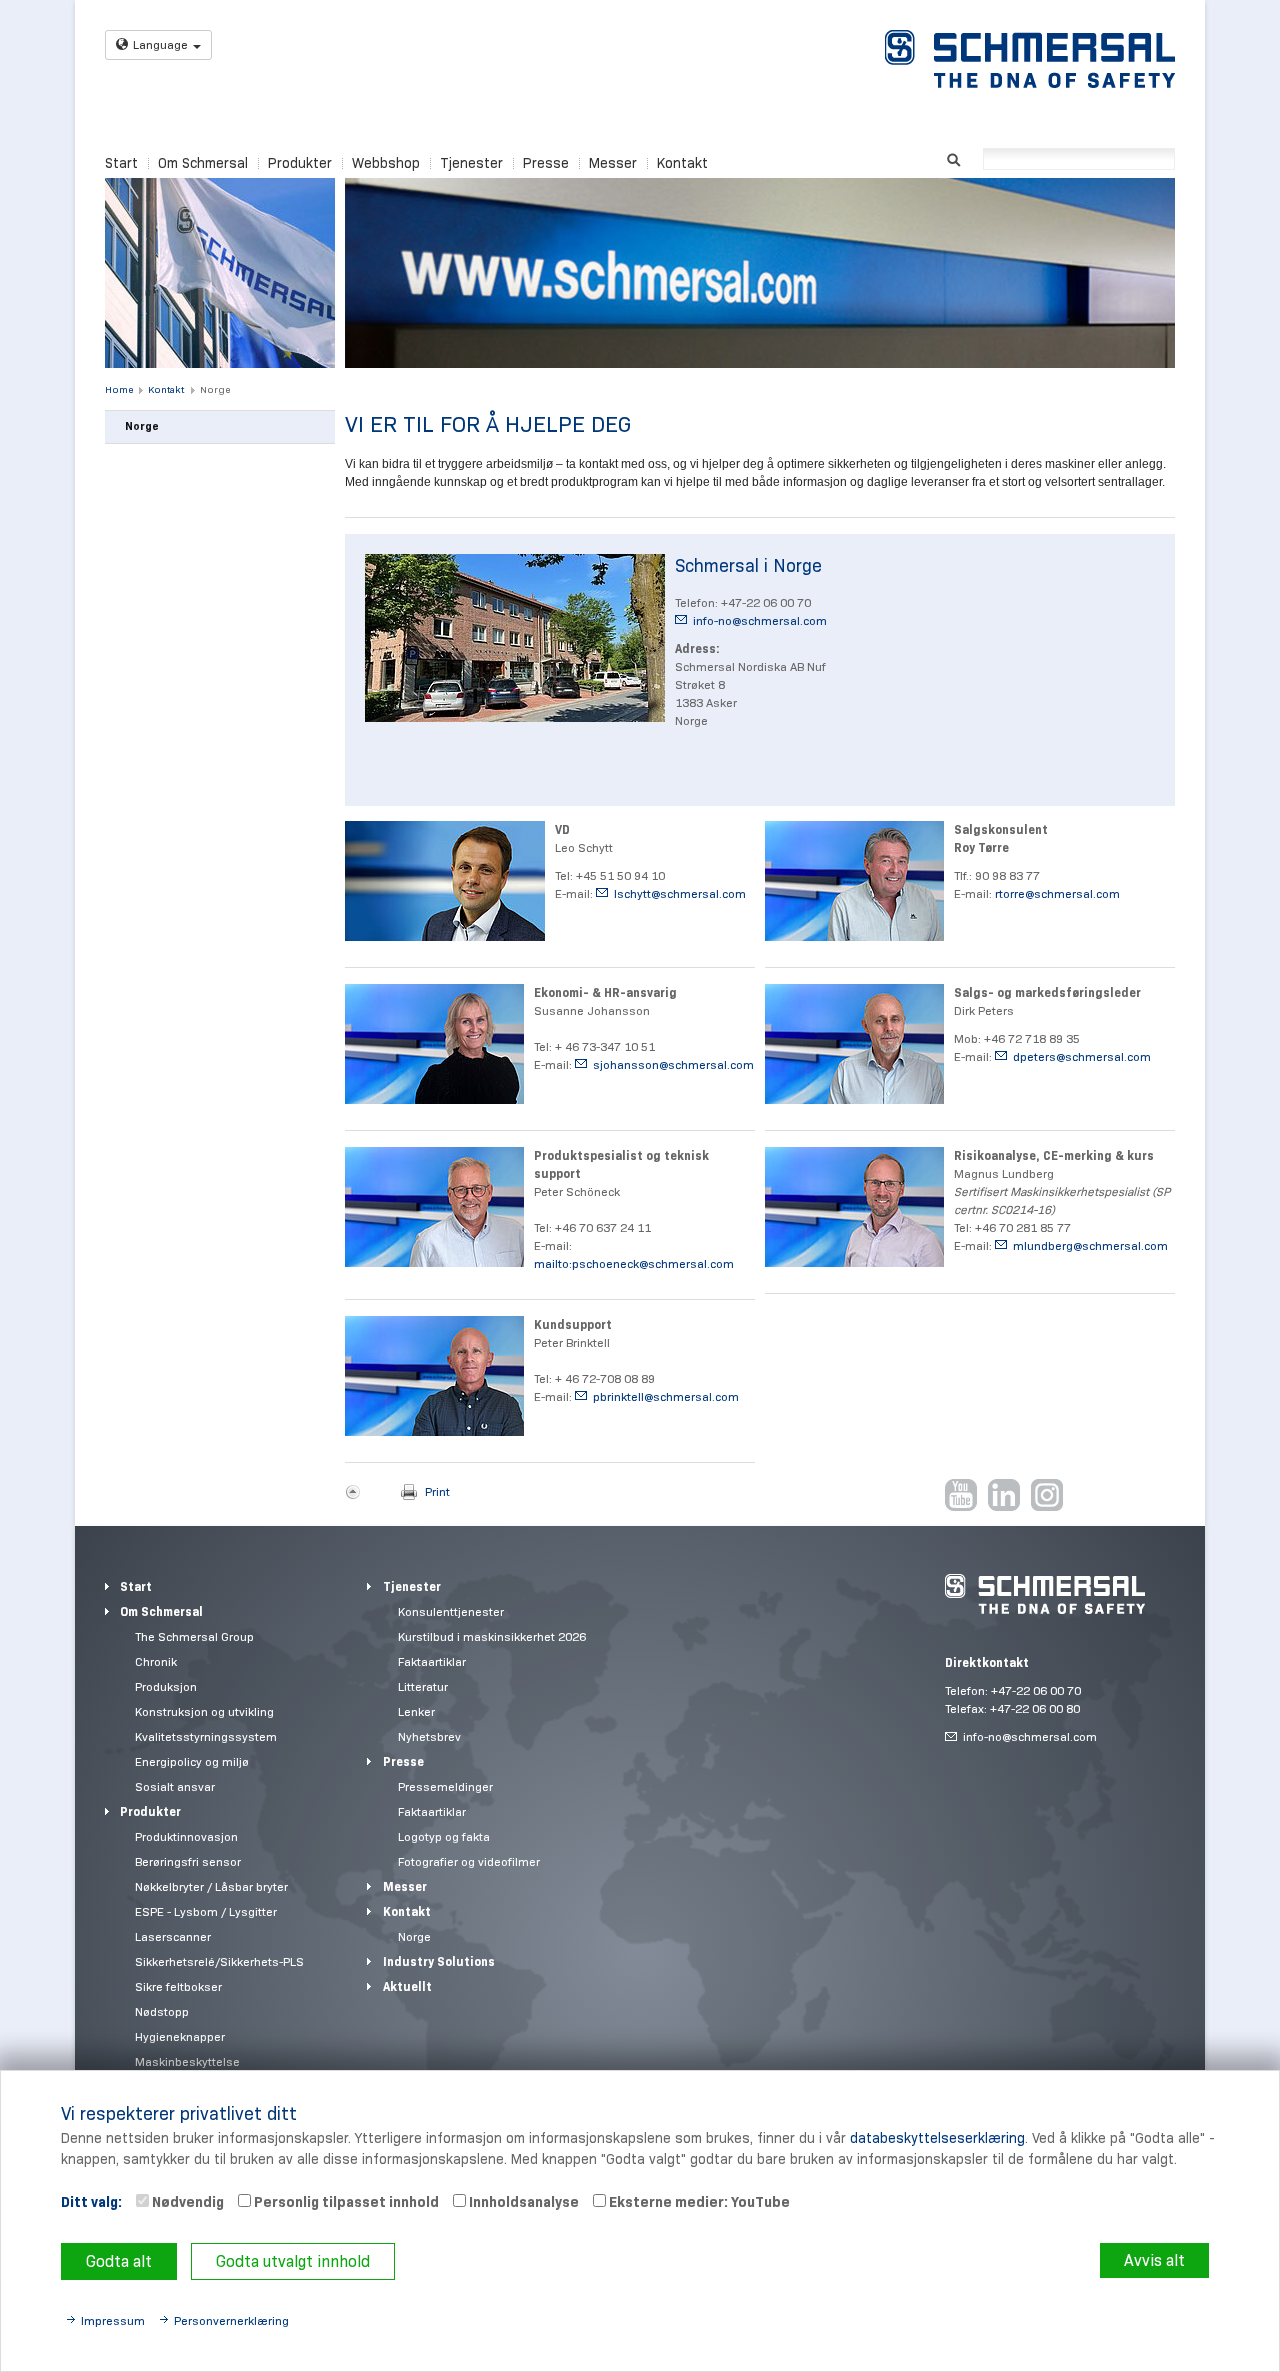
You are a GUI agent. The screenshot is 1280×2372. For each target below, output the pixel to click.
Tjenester (471, 163)
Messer (613, 163)
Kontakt (682, 163)
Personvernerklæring (231, 2320)
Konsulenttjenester (451, 1611)
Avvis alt (1154, 2260)
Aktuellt (407, 1986)
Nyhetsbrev (429, 1736)
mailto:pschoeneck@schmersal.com (634, 1263)
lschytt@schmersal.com (680, 893)
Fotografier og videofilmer (469, 1861)
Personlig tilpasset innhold (345, 2202)
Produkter (300, 163)
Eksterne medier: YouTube (698, 2202)
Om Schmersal (203, 163)
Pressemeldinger (445, 1786)
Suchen (953, 157)
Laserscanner (173, 1936)
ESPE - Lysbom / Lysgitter (206, 1911)
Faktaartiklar (432, 1661)
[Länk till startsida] (1030, 59)
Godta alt (119, 2261)
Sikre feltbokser (178, 1986)
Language (160, 44)
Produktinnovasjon (186, 1836)
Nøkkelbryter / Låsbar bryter (211, 1886)
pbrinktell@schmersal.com (666, 1396)
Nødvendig (186, 2202)
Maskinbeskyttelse (187, 2061)
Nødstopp (162, 2011)
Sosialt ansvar (175, 1786)
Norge (215, 389)
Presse (546, 163)
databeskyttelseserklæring (937, 2138)
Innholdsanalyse (522, 2202)
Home (119, 389)
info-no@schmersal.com (760, 620)
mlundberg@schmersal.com (1090, 1245)
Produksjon (166, 1686)
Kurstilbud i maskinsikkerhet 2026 (492, 1636)
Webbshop (386, 163)
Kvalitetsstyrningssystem (206, 1736)
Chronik (156, 1661)
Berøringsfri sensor (188, 1861)
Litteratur (423, 1686)
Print (437, 1491)
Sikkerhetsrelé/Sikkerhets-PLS (219, 1961)
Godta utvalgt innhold (293, 2261)
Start (121, 163)
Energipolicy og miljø (192, 1761)
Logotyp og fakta (444, 1836)
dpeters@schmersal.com (1082, 1056)
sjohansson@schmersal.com (673, 1064)
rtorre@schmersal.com (1057, 893)
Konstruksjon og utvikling (204, 1711)
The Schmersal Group (194, 1636)
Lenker (416, 1711)
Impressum (113, 2320)
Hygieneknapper (180, 2036)
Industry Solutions (439, 1961)
